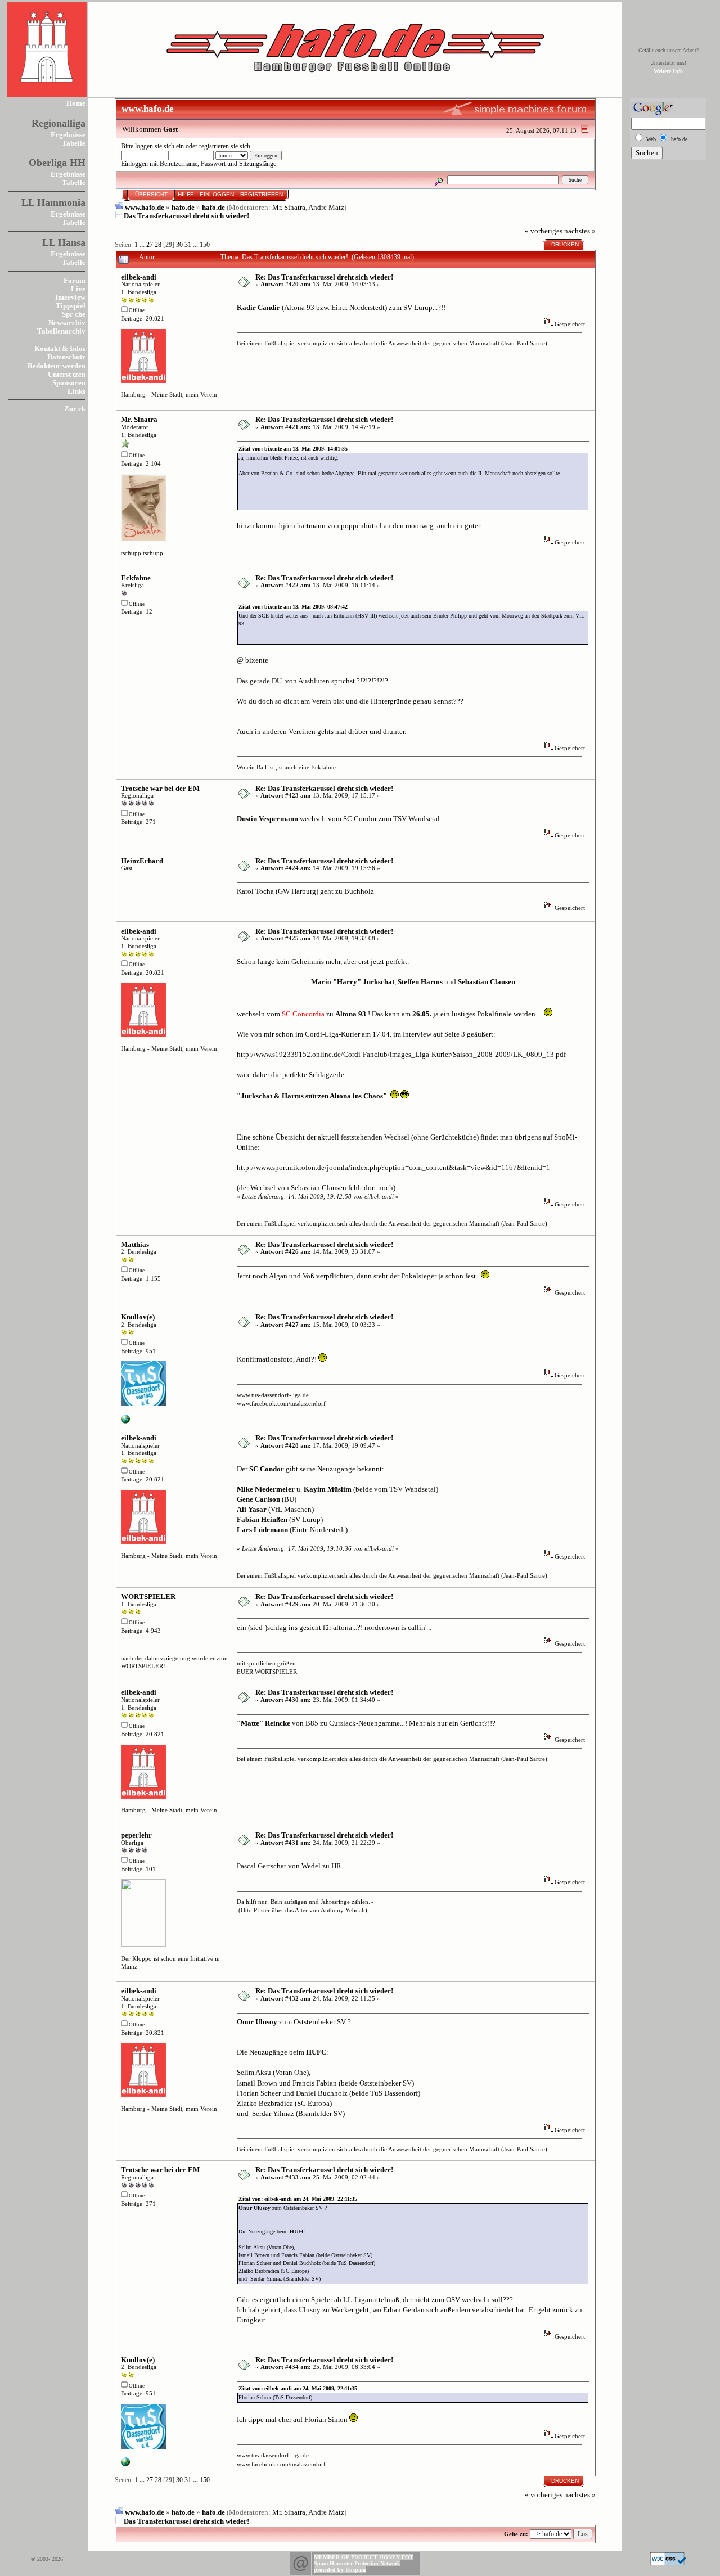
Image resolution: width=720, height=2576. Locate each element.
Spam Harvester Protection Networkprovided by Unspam (357, 2566)
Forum (75, 280)
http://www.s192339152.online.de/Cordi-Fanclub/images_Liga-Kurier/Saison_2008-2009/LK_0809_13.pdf (401, 1054)
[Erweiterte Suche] (439, 180)
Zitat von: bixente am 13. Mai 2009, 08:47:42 (293, 607)
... (143, 245)
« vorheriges (544, 231)
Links (76, 391)
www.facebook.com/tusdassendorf (281, 1403)
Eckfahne (136, 578)
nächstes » (580, 231)
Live (78, 289)
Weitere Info (668, 71)
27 (150, 245)
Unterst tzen (67, 374)
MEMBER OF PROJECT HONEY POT (364, 2557)
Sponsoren (69, 383)
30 (179, 245)
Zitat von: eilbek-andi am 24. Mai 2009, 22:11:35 (298, 2199)
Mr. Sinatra (289, 207)
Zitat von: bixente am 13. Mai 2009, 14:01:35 (293, 449)
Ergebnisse (68, 135)
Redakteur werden (57, 366)
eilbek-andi (139, 277)
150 (205, 245)
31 (188, 245)
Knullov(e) (138, 1317)
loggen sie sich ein (159, 147)
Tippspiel (71, 306)
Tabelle (74, 143)
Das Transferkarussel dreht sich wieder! (186, 216)
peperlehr (136, 1835)
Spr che (74, 314)
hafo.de (183, 207)
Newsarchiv (67, 323)
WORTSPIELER (148, 1597)
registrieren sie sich (225, 147)
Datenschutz (66, 357)
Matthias (135, 1244)
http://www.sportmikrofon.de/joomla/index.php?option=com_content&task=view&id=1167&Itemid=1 (393, 1167)
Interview (70, 297)
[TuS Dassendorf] (125, 1421)
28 (158, 245)
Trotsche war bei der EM (160, 788)
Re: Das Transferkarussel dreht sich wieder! (324, 277)
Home (76, 103)
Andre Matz (326, 207)
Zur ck (75, 409)
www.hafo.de (145, 207)
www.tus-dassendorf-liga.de (273, 1395)
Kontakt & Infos (60, 348)
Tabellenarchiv (61, 331)
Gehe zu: (516, 2534)
